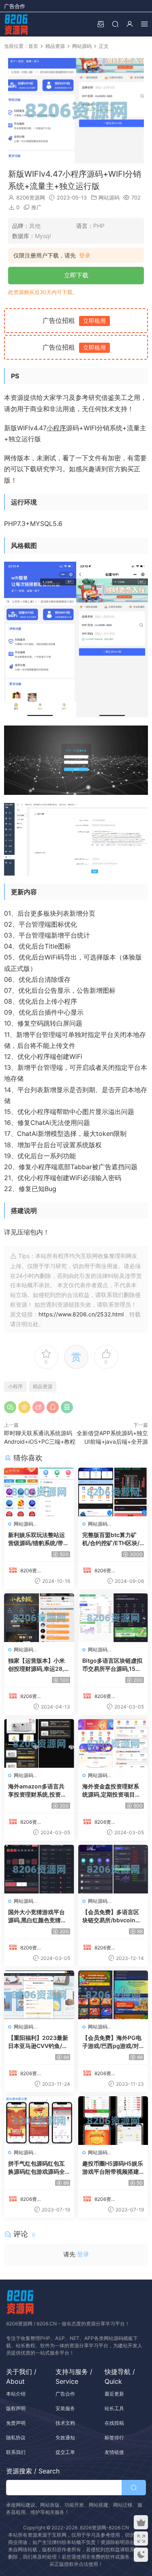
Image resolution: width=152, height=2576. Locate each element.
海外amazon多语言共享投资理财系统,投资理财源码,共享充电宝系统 (37, 1791)
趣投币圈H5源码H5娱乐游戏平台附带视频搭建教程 (113, 2168)
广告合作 (15, 6)
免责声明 (16, 2423)
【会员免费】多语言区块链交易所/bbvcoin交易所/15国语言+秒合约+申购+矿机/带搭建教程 (112, 1916)
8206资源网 (31, 197)
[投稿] (101, 24)
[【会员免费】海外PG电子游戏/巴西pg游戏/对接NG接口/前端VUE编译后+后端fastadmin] (113, 1995)
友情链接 (114, 2452)
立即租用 (94, 321)
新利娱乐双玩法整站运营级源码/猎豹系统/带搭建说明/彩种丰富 (39, 1539)
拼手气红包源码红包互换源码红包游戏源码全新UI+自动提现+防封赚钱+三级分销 (37, 2168)
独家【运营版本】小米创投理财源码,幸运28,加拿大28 (39, 1665)
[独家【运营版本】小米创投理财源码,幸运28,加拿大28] (39, 1618)
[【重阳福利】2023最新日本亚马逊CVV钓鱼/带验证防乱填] (39, 1995)
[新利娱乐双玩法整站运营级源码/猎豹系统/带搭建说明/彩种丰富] (39, 1492)
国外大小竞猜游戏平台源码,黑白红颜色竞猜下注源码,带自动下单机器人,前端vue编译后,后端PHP (37, 1916)
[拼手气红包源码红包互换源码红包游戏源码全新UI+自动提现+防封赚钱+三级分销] (39, 2121)
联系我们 (16, 2452)
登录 (85, 255)
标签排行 (114, 2438)
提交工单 (65, 2452)
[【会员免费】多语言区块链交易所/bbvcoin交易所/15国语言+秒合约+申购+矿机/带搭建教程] (113, 1869)
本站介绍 (16, 2394)
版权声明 (16, 2408)
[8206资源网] (16, 24)
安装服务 (65, 2408)
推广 (36, 207)
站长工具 (114, 2408)
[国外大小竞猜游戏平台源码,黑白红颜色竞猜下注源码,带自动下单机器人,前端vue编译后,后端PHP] (39, 1869)
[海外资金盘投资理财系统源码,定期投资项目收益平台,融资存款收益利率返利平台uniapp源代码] (113, 1743)
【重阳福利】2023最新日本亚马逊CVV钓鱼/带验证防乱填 (38, 2042)
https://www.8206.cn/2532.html (81, 1314)
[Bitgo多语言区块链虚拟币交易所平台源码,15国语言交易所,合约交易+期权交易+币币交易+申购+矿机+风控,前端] (113, 1618)
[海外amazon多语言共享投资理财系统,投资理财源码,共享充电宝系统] (39, 1743)
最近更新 (114, 2394)
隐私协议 (16, 2438)
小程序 (56, 428)
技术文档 (65, 2423)
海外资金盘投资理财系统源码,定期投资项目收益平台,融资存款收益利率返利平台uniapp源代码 (112, 1791)
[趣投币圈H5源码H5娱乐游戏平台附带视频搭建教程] (113, 2121)
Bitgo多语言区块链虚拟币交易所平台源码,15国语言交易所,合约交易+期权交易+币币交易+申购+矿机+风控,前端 (112, 1665)
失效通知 (65, 2438)
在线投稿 (114, 2423)
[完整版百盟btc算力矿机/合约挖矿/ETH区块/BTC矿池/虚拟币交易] (113, 1492)
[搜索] (115, 24)
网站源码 (109, 197)
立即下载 (76, 275)
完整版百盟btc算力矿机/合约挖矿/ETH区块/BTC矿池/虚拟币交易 (113, 1539)
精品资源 (43, 1386)
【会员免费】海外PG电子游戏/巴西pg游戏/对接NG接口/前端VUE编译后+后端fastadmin (112, 2042)
